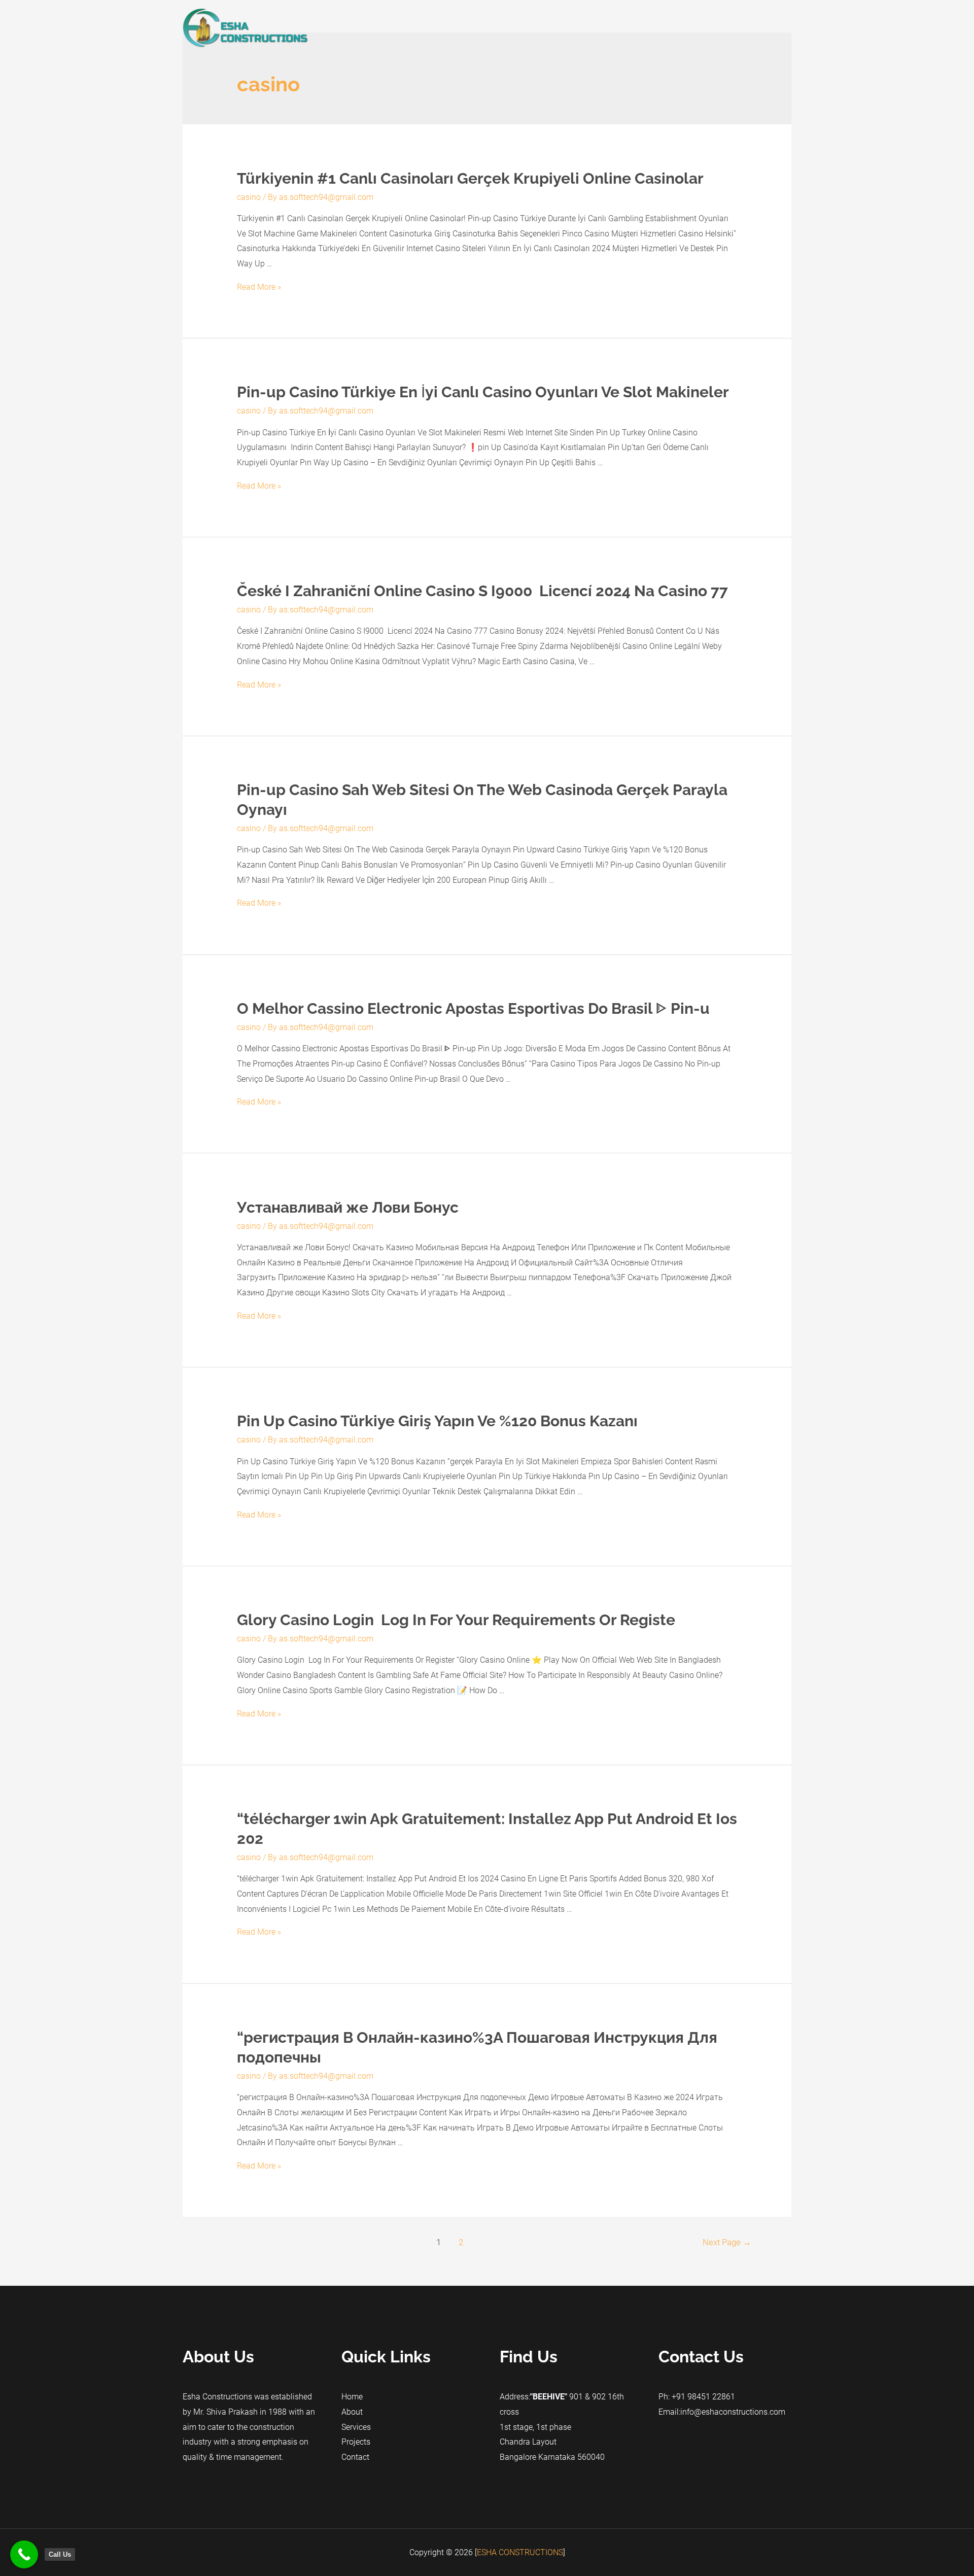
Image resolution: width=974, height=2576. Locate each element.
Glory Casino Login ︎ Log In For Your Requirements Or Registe (456, 1620)
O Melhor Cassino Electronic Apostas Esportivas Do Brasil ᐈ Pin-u (473, 1008)
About (638, 28)
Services (679, 28)
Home (600, 28)
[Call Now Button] (24, 2554)
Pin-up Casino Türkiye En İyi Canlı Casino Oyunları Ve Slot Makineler (483, 392)
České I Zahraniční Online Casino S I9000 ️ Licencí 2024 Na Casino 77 (482, 591)
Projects (725, 28)
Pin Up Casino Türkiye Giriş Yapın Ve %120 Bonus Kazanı (437, 1421)
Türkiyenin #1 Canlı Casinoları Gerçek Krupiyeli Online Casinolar (470, 178)
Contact (769, 28)
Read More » (259, 287)
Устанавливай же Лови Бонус (348, 1207)
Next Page (727, 2242)
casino (249, 197)
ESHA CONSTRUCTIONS (520, 2552)
